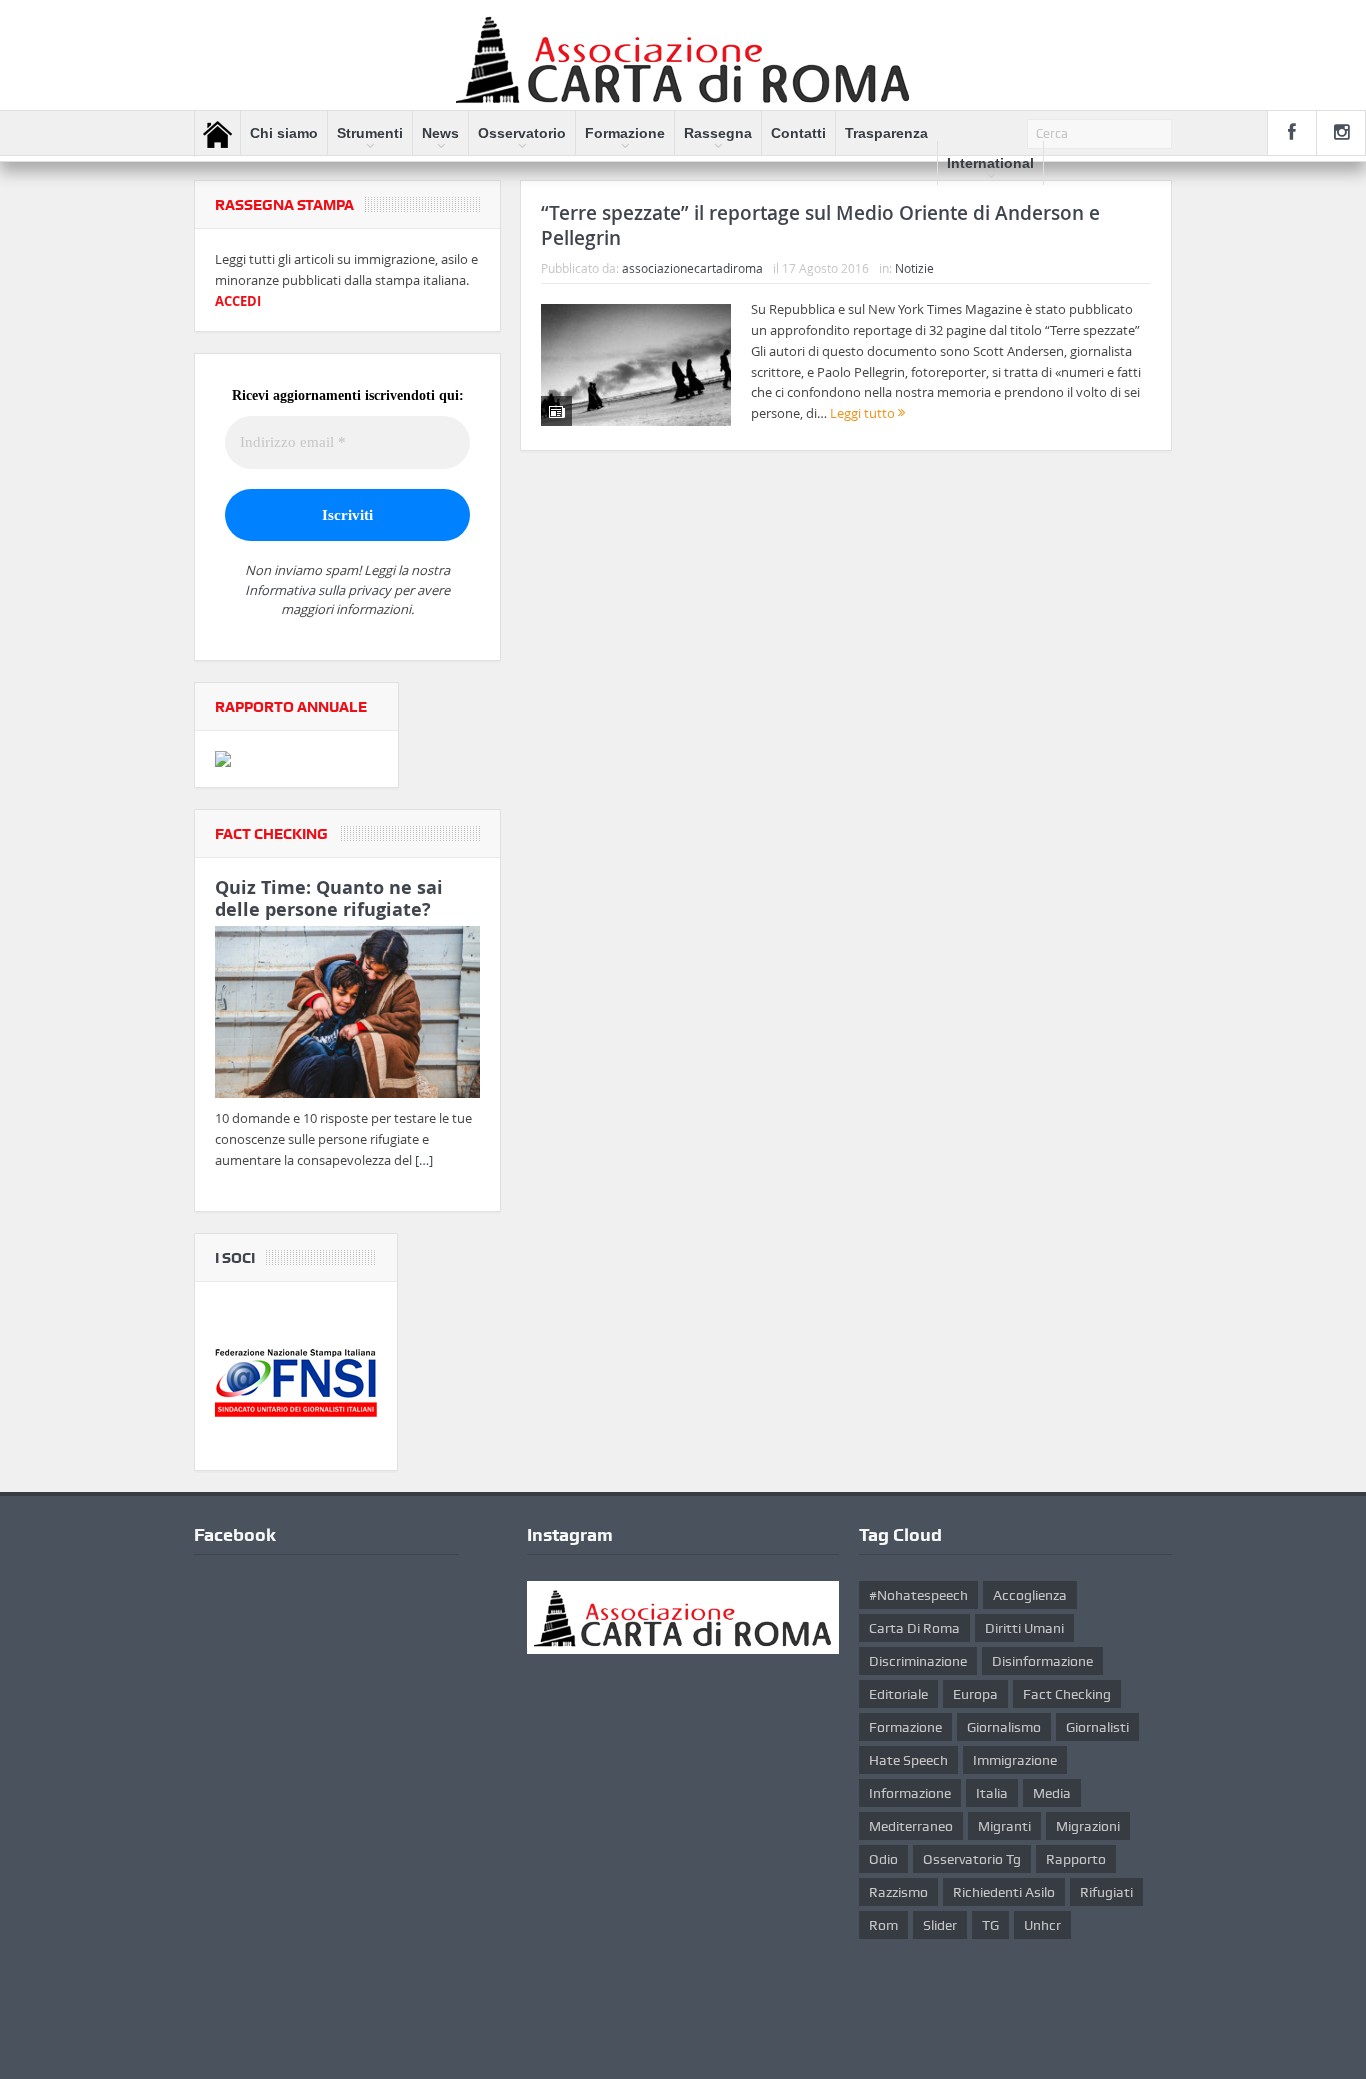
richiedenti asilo (1004, 1892)
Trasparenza (886, 133)
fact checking (1067, 1694)
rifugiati (1106, 1892)
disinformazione (1042, 1661)
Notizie (914, 268)
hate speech (908, 1760)
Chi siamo (284, 133)
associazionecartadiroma (692, 268)
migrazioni (1088, 1826)
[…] (424, 1160)
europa (975, 1694)
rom (883, 1925)
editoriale (898, 1694)
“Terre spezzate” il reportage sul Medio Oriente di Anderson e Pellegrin (820, 225)
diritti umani (1024, 1628)
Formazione (625, 133)
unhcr (1042, 1925)
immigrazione (1015, 1760)
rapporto (1076, 1859)
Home (217, 134)
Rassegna (718, 133)
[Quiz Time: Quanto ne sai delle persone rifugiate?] (347, 1016)
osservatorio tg (972, 1859)
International (990, 163)
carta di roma (914, 1628)
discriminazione (918, 1661)
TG (990, 1925)
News (440, 133)
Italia (992, 1793)
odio (883, 1859)
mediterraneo (911, 1826)
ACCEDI (238, 301)
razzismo (898, 1892)
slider (940, 1925)
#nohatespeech (918, 1595)
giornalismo (1004, 1727)
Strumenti (370, 133)
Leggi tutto (864, 413)
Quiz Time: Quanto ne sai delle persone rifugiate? (329, 898)
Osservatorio (522, 133)
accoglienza (1030, 1595)
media (1052, 1793)
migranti (1004, 1826)
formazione (905, 1727)
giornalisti (1097, 1727)
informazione (910, 1793)
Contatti (798, 133)
